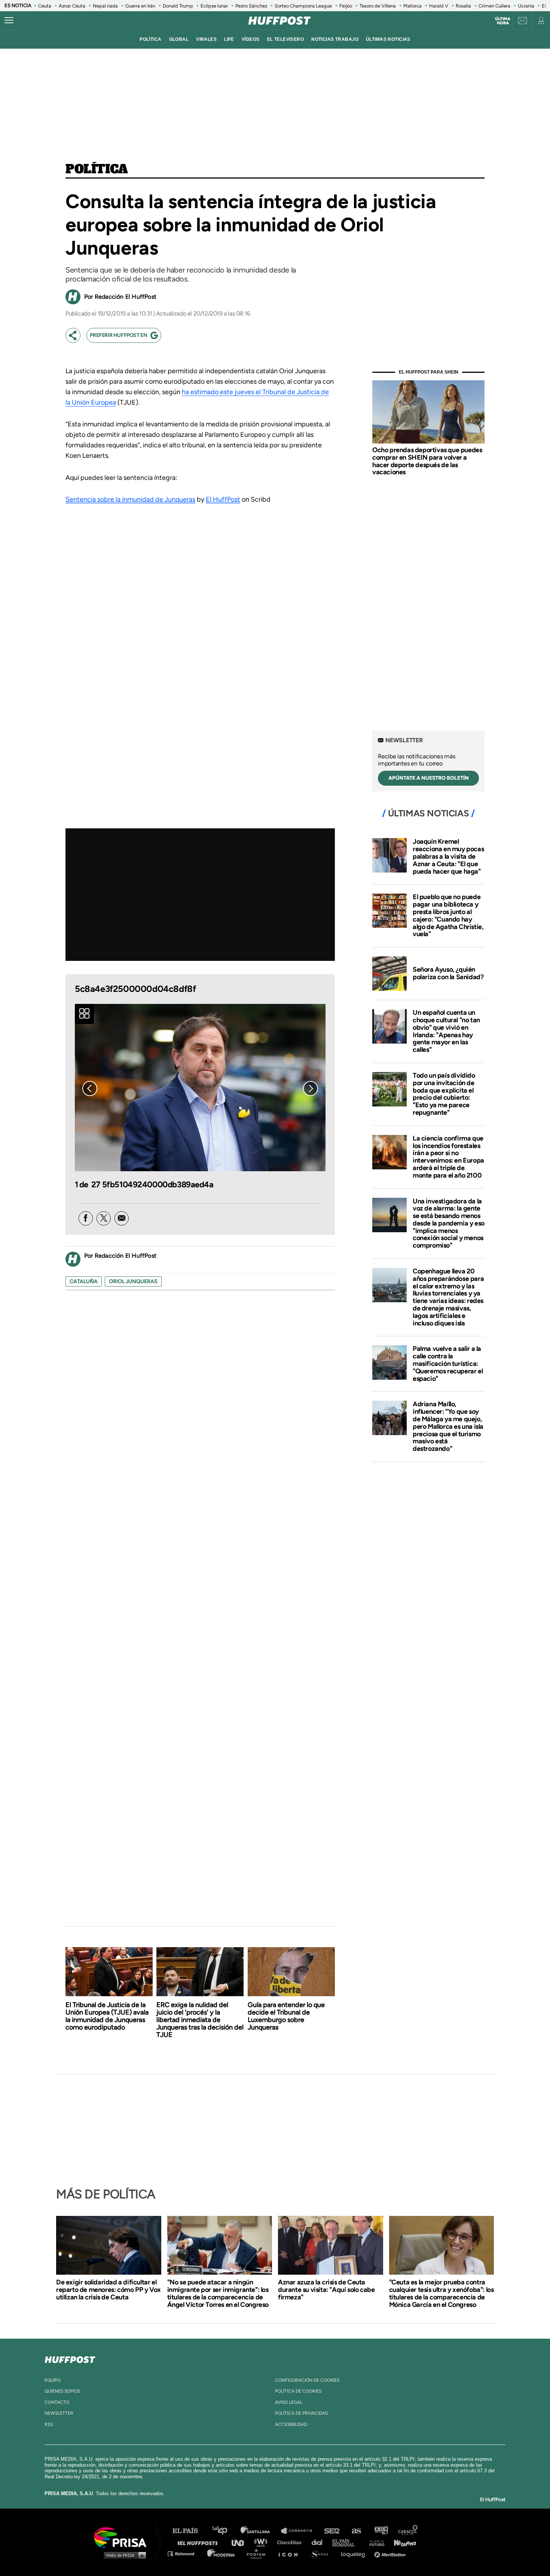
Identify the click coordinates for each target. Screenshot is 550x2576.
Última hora (503, 21)
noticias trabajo (335, 39)
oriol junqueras (133, 1281)
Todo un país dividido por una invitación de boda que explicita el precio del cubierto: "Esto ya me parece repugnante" (444, 1094)
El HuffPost (223, 499)
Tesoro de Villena (378, 6)
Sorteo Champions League (303, 6)
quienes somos (62, 2391)
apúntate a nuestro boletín (429, 778)
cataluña (84, 1281)
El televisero (286, 39)
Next (311, 1088)
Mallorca (413, 6)
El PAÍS (190, 2531)
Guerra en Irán (140, 6)
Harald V (439, 6)
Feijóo (346, 6)
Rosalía (463, 6)
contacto (57, 2402)
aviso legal (289, 2402)
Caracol (408, 2531)
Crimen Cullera (494, 6)
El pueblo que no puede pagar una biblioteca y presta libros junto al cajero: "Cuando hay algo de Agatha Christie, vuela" (448, 915)
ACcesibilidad (291, 2424)
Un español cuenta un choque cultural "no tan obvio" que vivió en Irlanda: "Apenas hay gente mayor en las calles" (446, 1031)
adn (381, 2531)
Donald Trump (178, 6)
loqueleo (355, 2553)
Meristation (391, 2553)
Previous (90, 1088)
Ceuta (45, 6)
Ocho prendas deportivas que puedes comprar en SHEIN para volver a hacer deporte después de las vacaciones (427, 461)
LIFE (229, 39)
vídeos (251, 39)
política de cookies (298, 2391)
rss (49, 2424)
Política (97, 170)
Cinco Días (291, 2542)
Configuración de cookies (307, 2380)
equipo (53, 2380)
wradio (262, 2542)
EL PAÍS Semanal (347, 2542)
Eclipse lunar (214, 6)
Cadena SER (332, 2531)
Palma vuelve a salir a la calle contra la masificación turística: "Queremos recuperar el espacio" (448, 1363)
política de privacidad (302, 2413)
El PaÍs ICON (291, 2553)
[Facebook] (86, 1218)
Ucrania (526, 6)
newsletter (59, 2413)
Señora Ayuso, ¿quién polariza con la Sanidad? (448, 973)
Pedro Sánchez (251, 6)
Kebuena (401, 2542)
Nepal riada (105, 6)
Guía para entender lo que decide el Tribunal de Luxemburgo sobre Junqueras (286, 2016)
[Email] (122, 1218)
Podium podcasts (259, 2553)
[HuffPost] (70, 2358)
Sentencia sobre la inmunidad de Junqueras (130, 499)
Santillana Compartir (300, 2531)
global (179, 39)
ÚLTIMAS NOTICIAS (388, 39)
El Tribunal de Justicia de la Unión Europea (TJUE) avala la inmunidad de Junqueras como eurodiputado (107, 2016)
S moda (322, 2553)
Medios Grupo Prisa (123, 2555)
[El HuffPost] (279, 21)
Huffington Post (199, 2542)
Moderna (222, 2553)
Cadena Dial (320, 2542)
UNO (241, 2542)
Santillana (260, 2531)
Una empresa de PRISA (123, 2537)
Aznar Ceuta (72, 6)
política (150, 39)
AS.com (356, 2531)
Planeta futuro (375, 2542)
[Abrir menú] (9, 21)
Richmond (185, 2553)
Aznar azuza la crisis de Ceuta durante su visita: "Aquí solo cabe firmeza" (326, 2290)
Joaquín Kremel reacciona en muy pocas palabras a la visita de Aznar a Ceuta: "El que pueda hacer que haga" (448, 856)
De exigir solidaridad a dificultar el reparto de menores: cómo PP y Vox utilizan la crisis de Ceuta (109, 2290)
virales (206, 39)
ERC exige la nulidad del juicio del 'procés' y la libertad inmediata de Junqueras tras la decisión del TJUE (200, 2020)
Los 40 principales (225, 2531)
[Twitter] (104, 1218)
